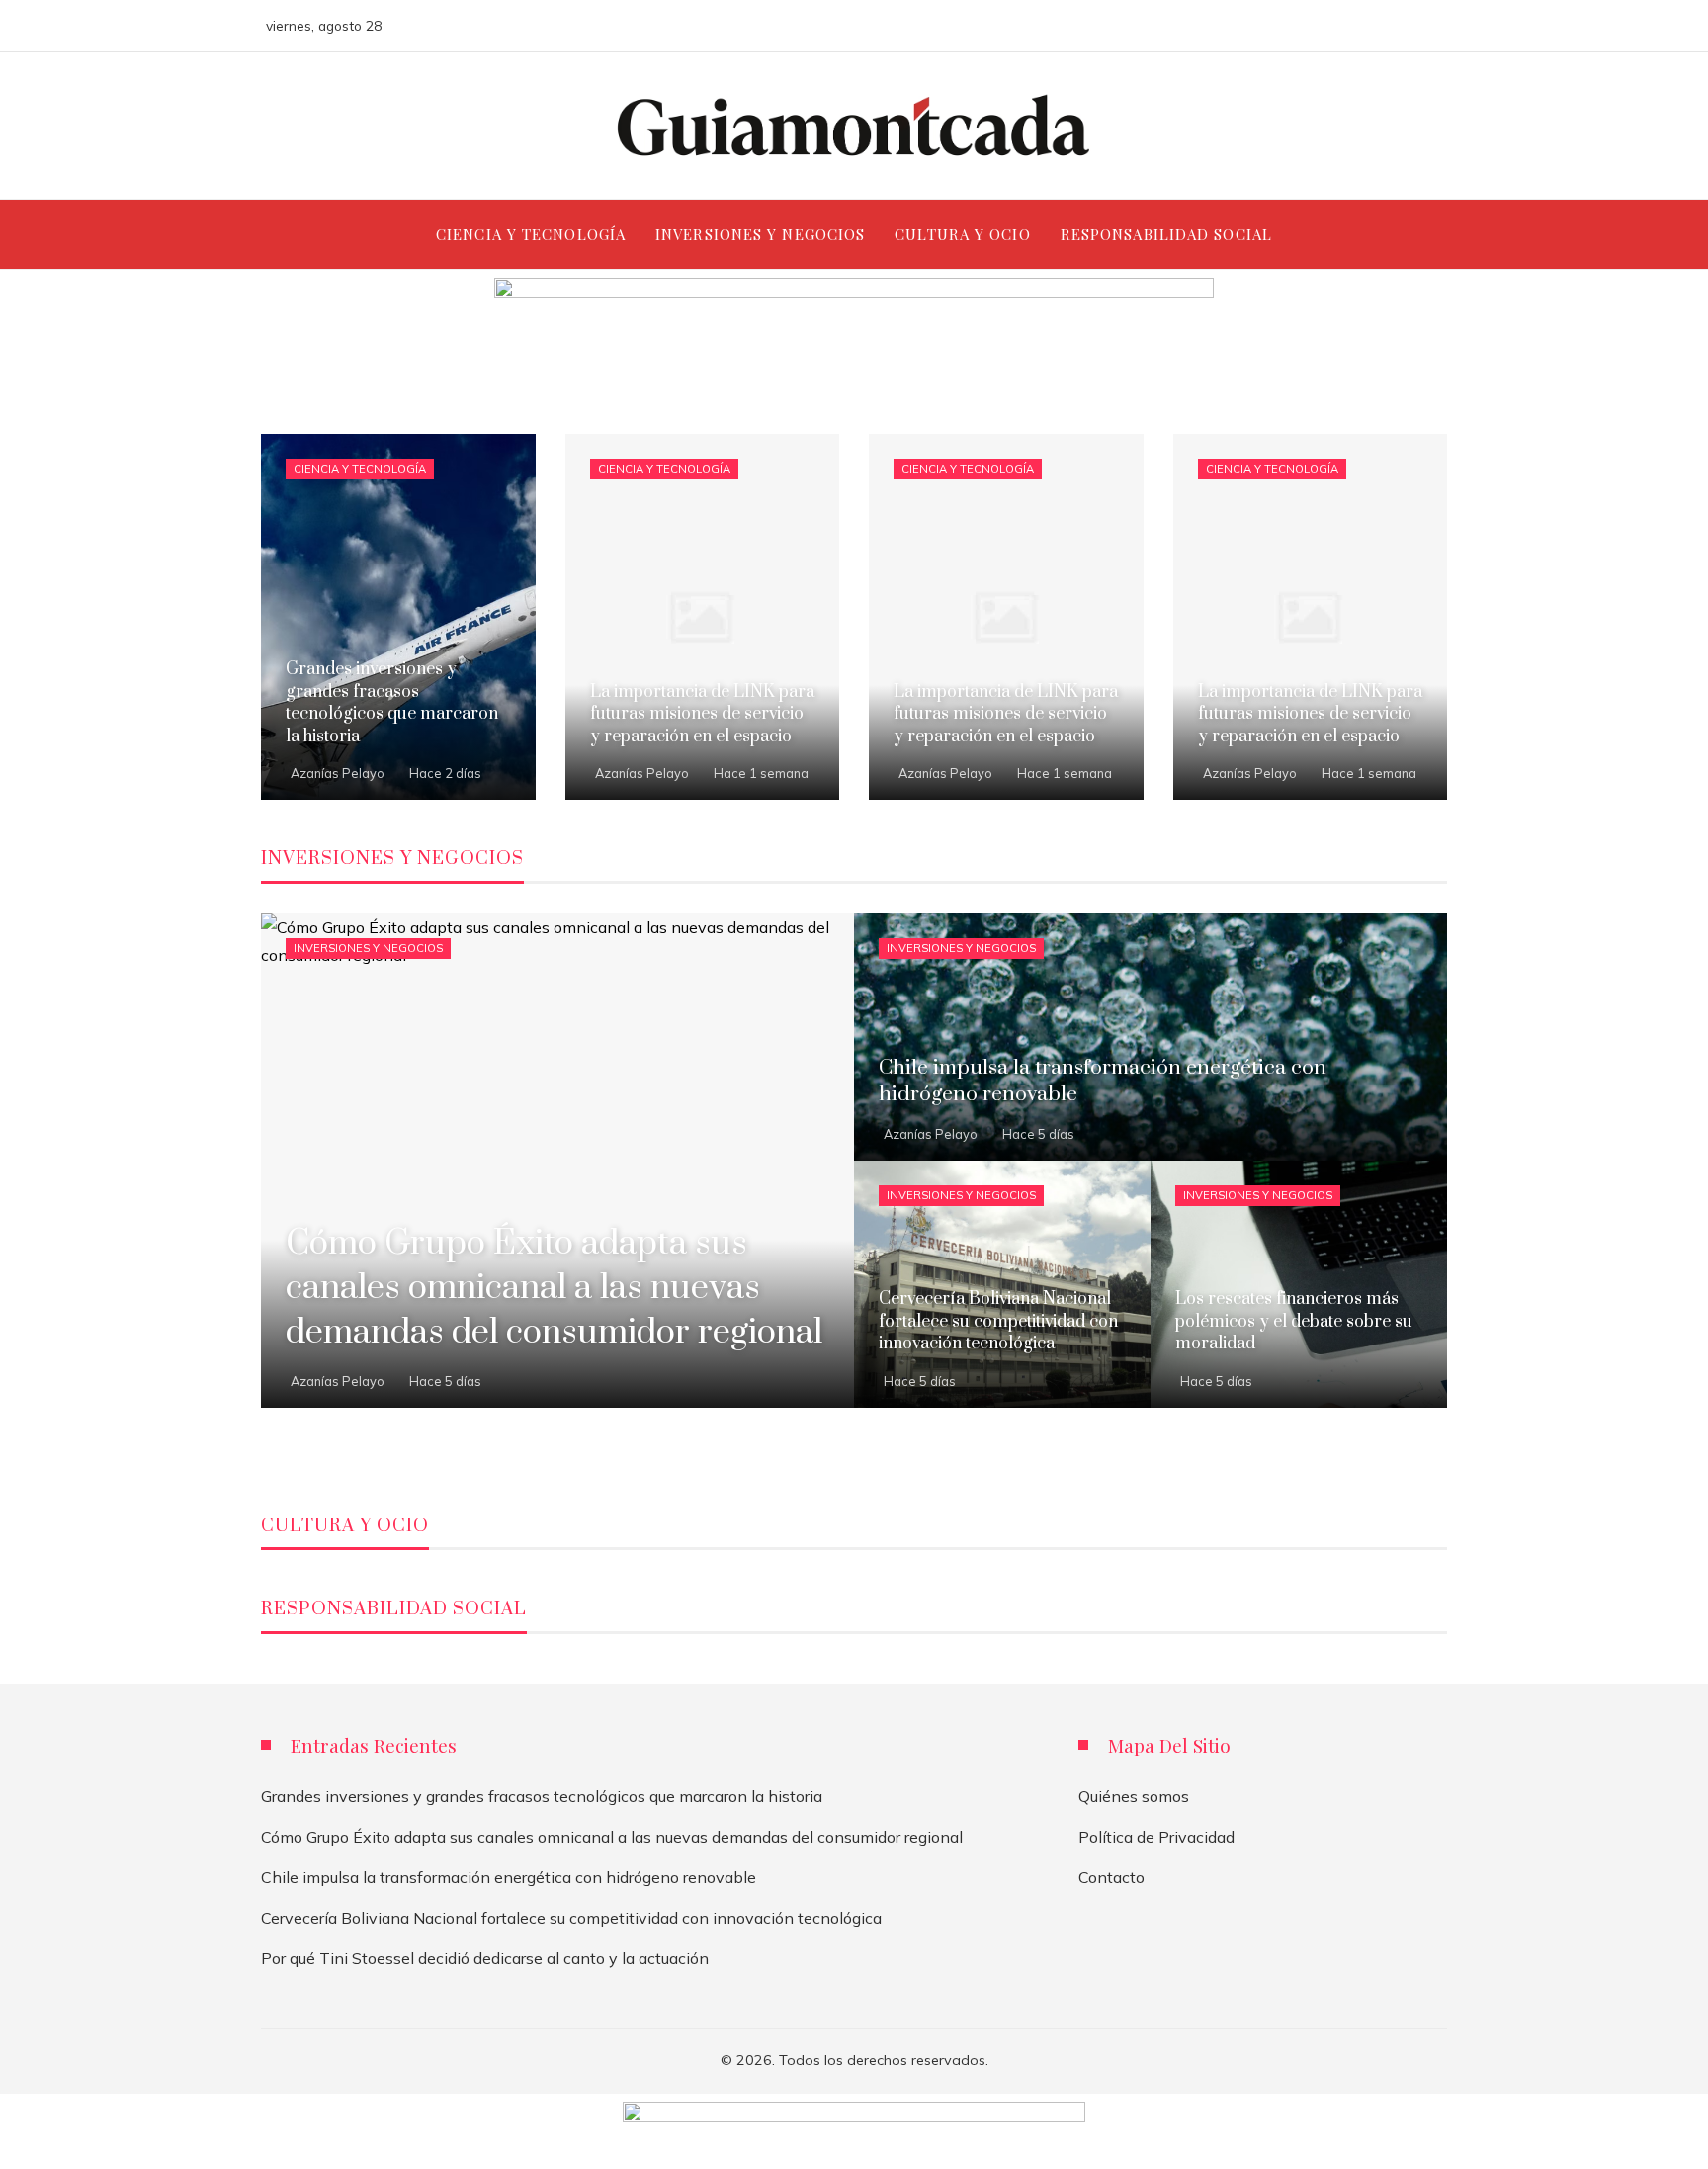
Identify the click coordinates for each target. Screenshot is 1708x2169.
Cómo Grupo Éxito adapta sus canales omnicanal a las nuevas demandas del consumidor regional (612, 1837)
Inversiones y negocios (368, 948)
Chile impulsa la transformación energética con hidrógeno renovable (509, 1877)
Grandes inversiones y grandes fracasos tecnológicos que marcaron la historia (542, 1796)
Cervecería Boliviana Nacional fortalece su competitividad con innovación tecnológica (571, 1918)
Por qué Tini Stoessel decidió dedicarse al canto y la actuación (485, 1958)
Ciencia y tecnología (360, 469)
